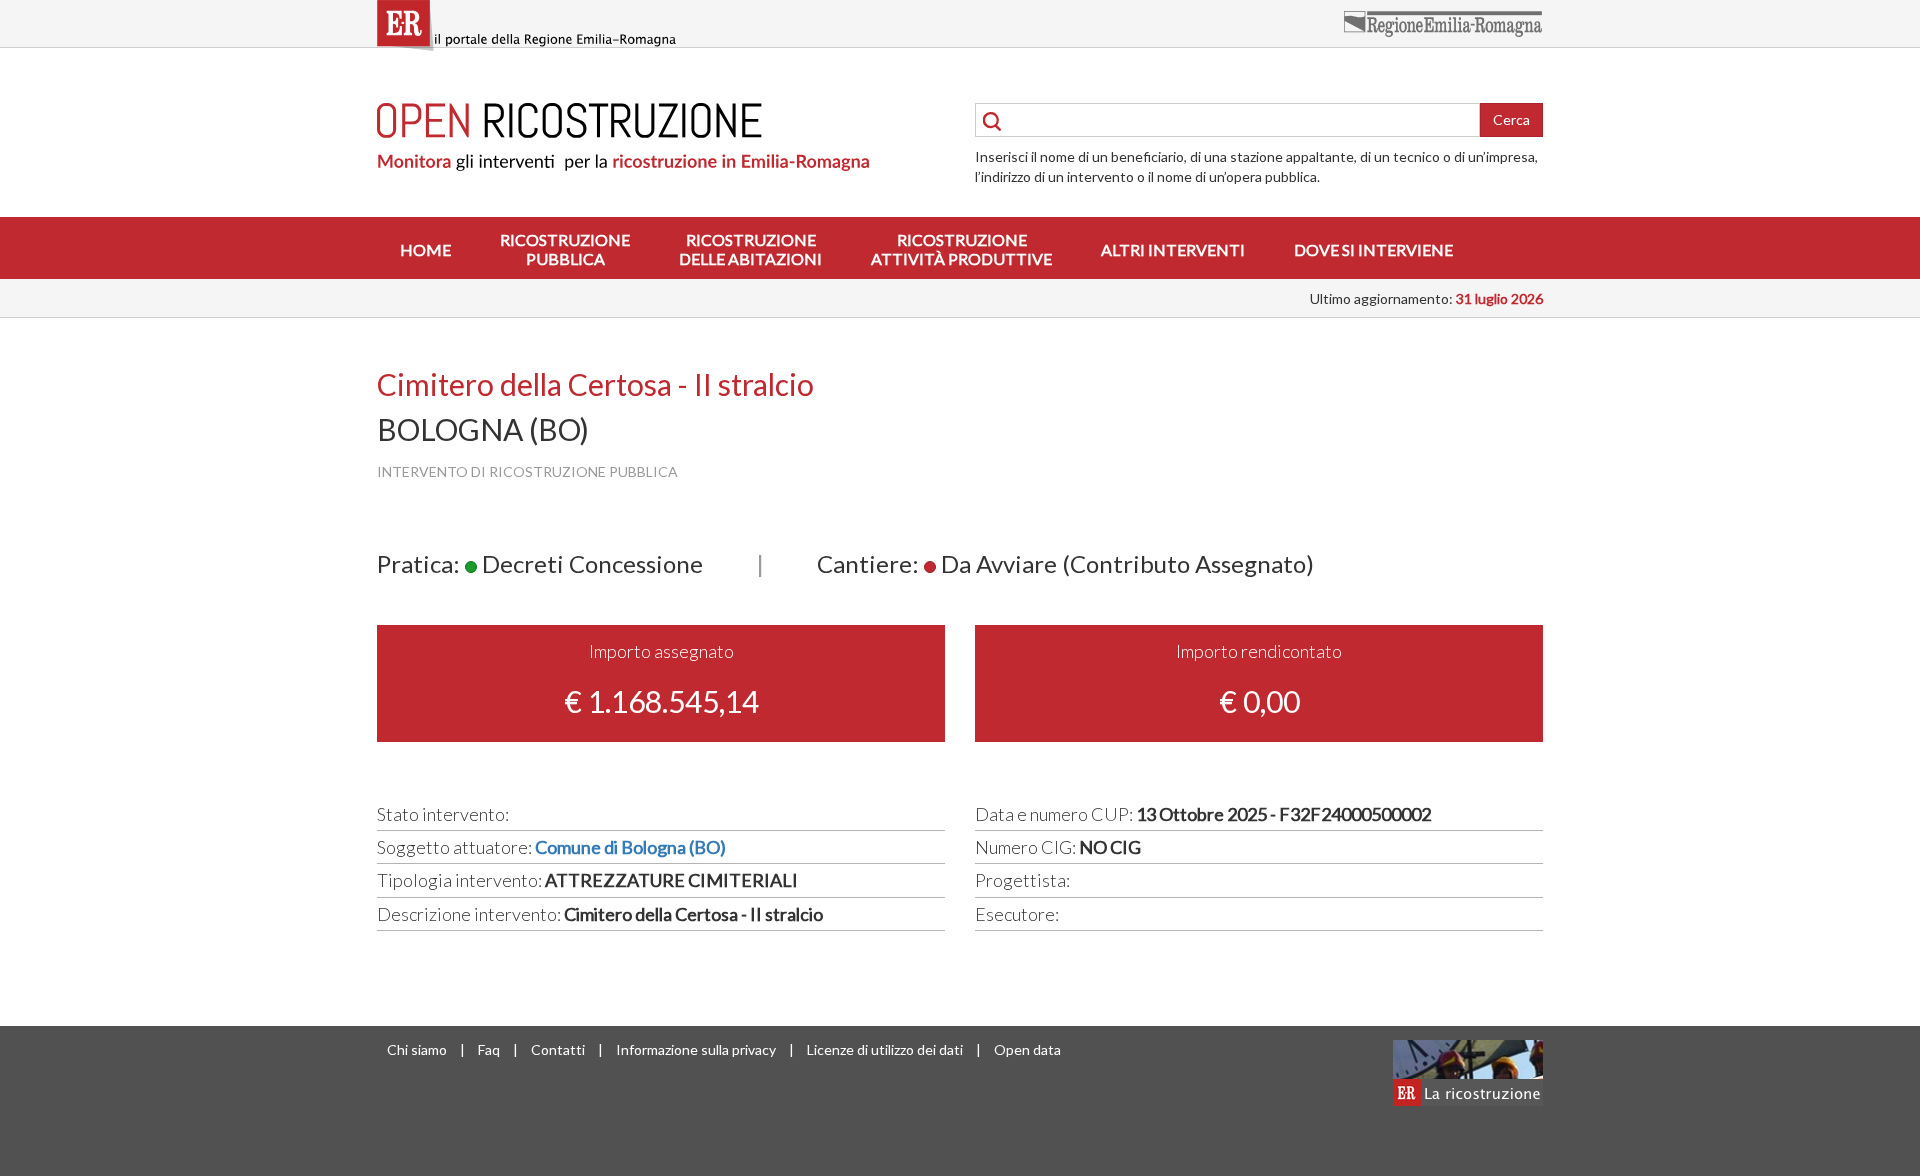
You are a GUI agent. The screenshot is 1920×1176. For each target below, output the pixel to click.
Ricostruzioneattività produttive (961, 249)
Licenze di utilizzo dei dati (885, 1049)
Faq (489, 1049)
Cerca (1511, 119)
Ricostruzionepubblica (565, 249)
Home (425, 249)
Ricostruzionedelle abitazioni (750, 249)
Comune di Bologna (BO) (630, 847)
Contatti (558, 1049)
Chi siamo (417, 1049)
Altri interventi (1173, 249)
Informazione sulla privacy (696, 1049)
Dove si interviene (1373, 249)
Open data (1027, 1049)
